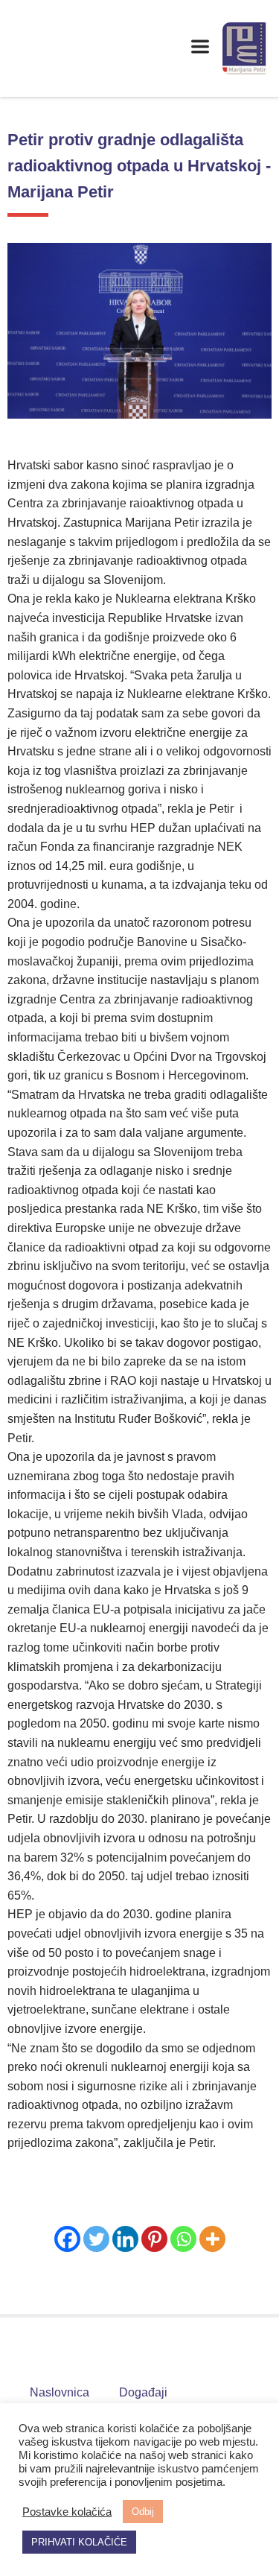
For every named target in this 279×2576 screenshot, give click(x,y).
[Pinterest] (154, 2239)
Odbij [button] (143, 2512)
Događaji (143, 2392)
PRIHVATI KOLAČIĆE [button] (79, 2542)
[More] (212, 2239)
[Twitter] (96, 2239)
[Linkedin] (125, 2239)
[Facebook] (67, 2239)
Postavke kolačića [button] (67, 2512)
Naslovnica (60, 2392)
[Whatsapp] (183, 2239)
